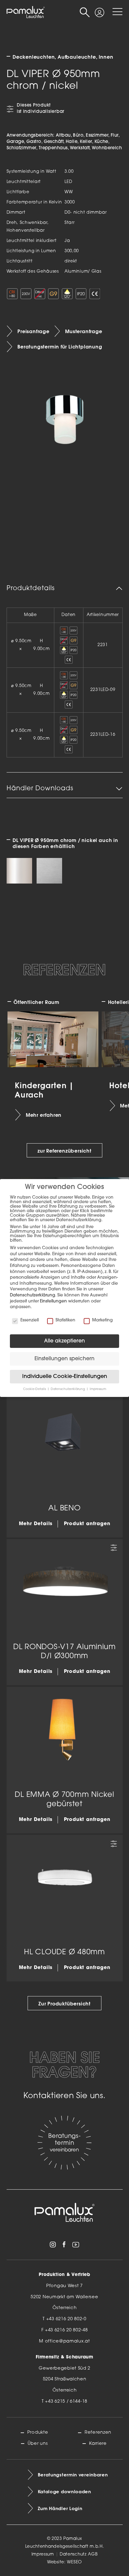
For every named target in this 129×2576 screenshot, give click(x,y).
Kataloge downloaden (64, 2492)
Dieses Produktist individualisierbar (41, 109)
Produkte (38, 2433)
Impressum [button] (98, 1389)
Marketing (102, 1320)
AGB (93, 2554)
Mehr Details (36, 1524)
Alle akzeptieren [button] (64, 1341)
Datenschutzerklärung (33, 1295)
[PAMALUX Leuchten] (26, 12)
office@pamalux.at (67, 2341)
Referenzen (98, 2433)
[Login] (99, 9)
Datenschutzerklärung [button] (68, 1389)
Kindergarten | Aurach (44, 1090)
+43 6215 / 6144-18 (66, 2402)
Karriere (98, 2444)
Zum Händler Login (60, 2509)
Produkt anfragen (87, 1524)
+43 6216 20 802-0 (66, 2319)
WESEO (74, 2562)
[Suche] (85, 12)
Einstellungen (53, 1301)
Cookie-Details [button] (35, 1389)
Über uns (38, 2444)
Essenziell (30, 1320)
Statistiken (65, 1320)
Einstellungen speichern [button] (64, 1359)
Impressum (43, 2554)
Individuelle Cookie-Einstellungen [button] (65, 1377)
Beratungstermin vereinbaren (73, 2475)
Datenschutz (73, 2554)
